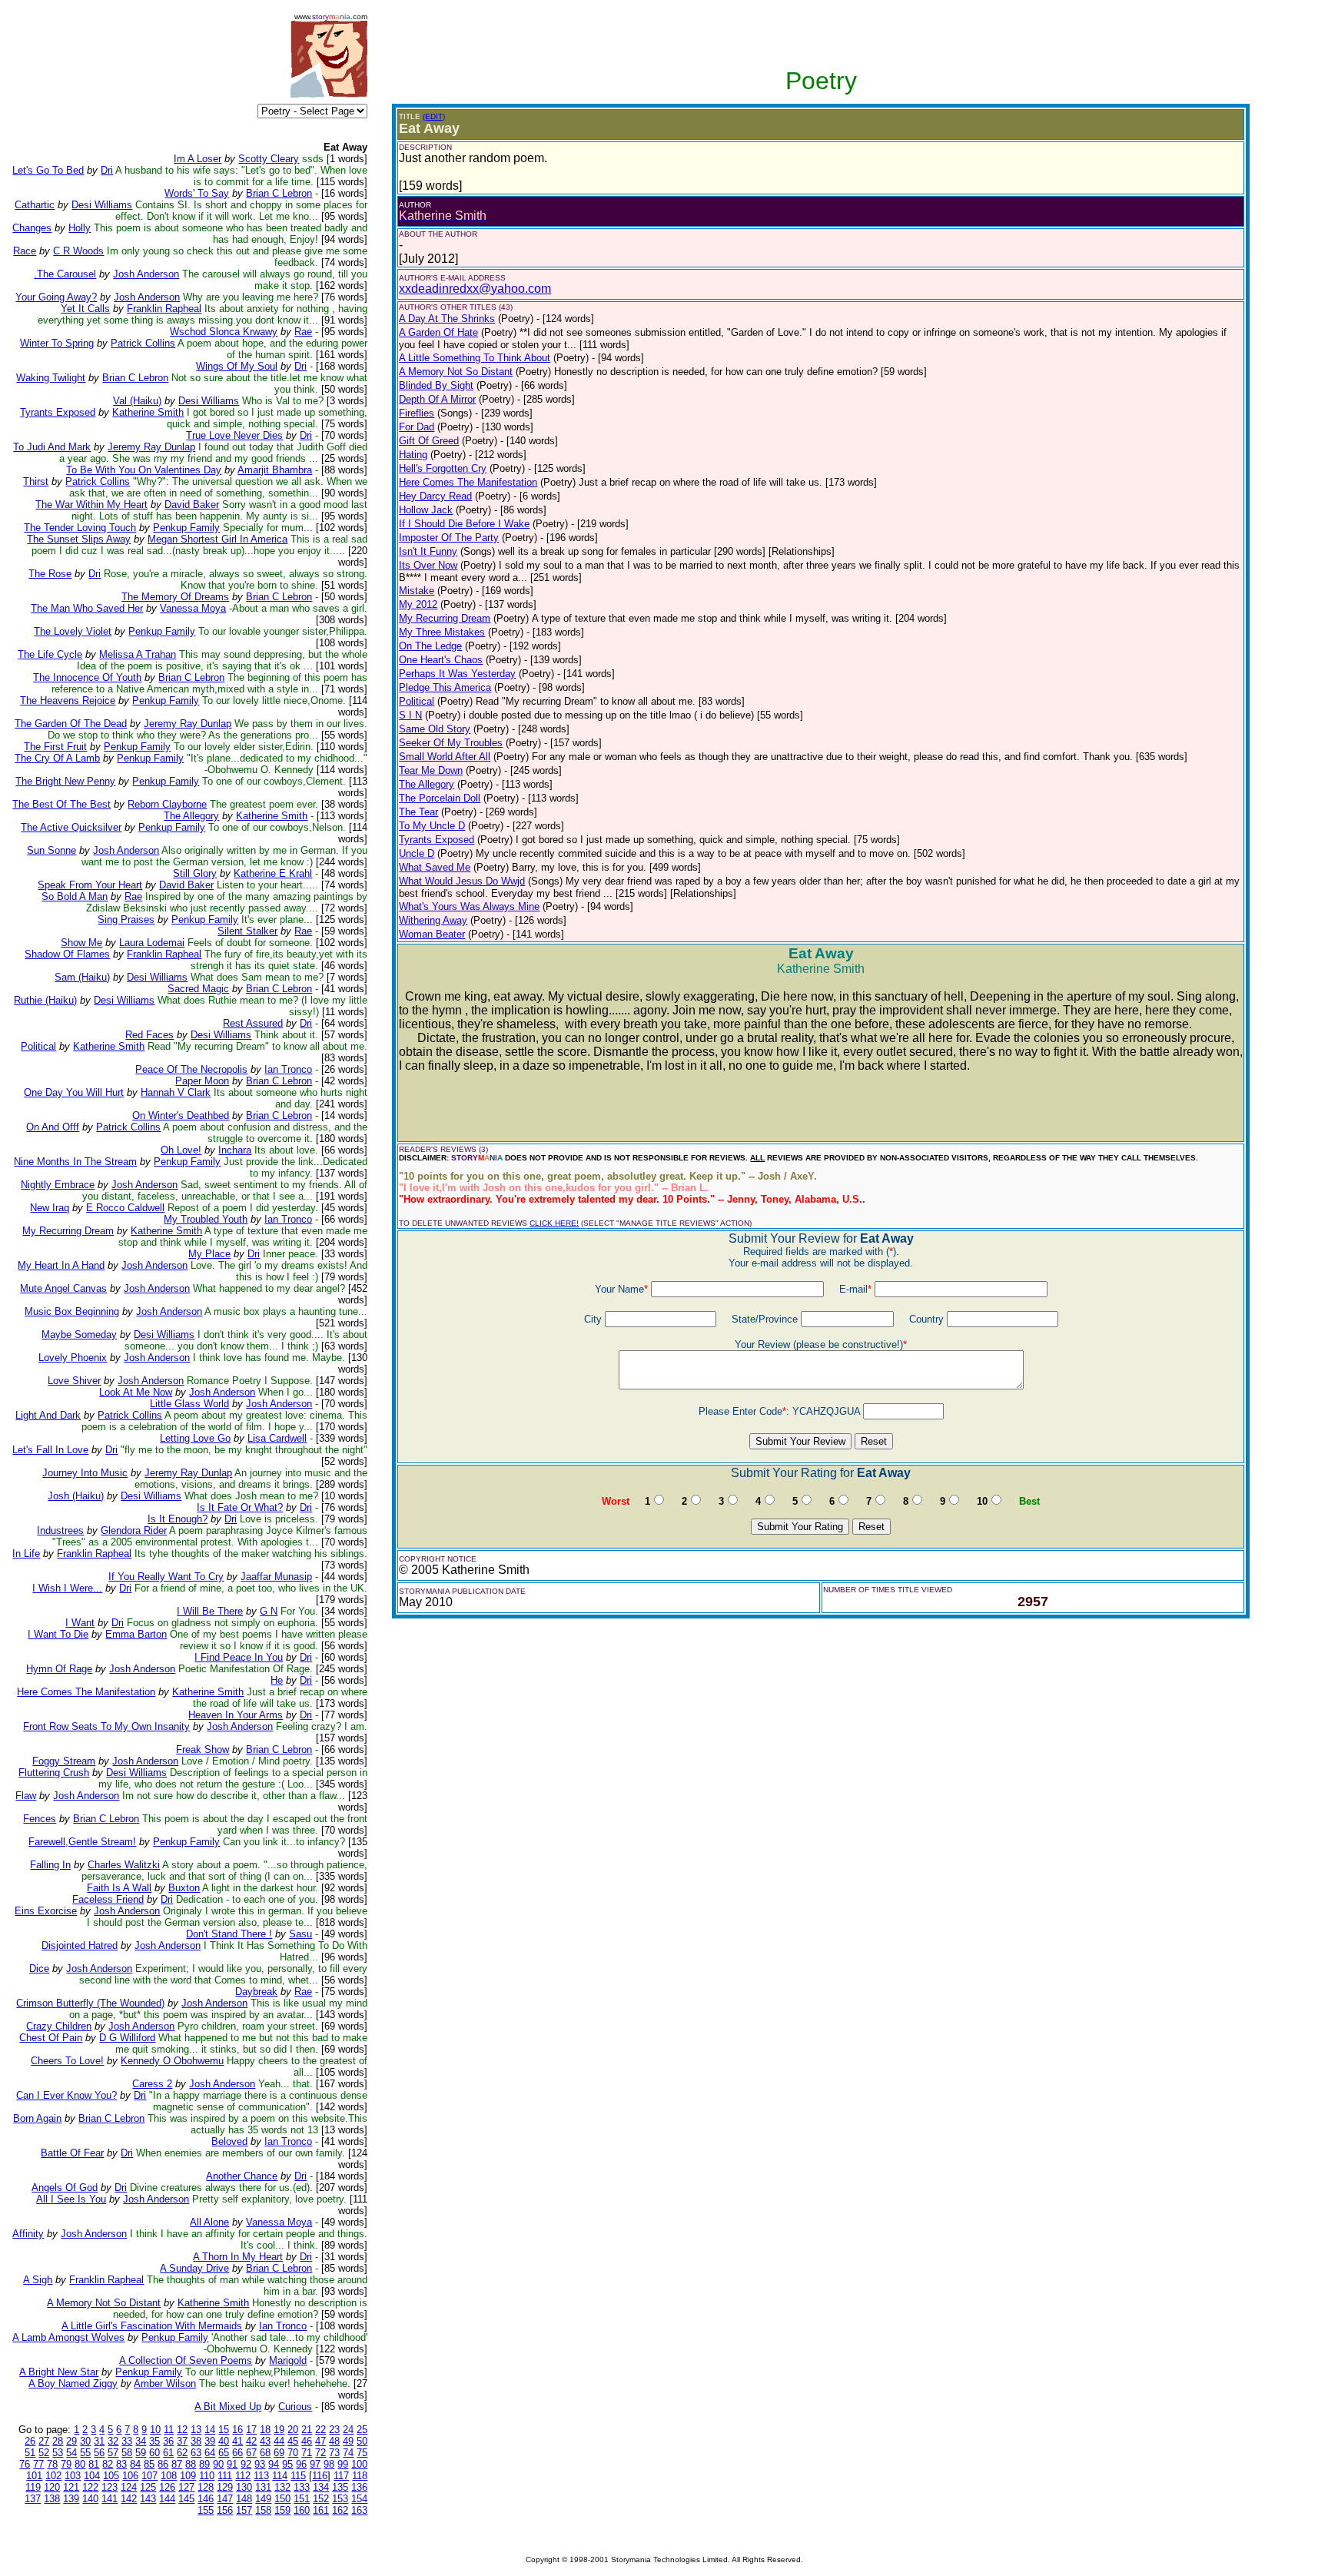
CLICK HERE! (554, 1223)
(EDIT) (434, 116)
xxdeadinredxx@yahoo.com (475, 289)
